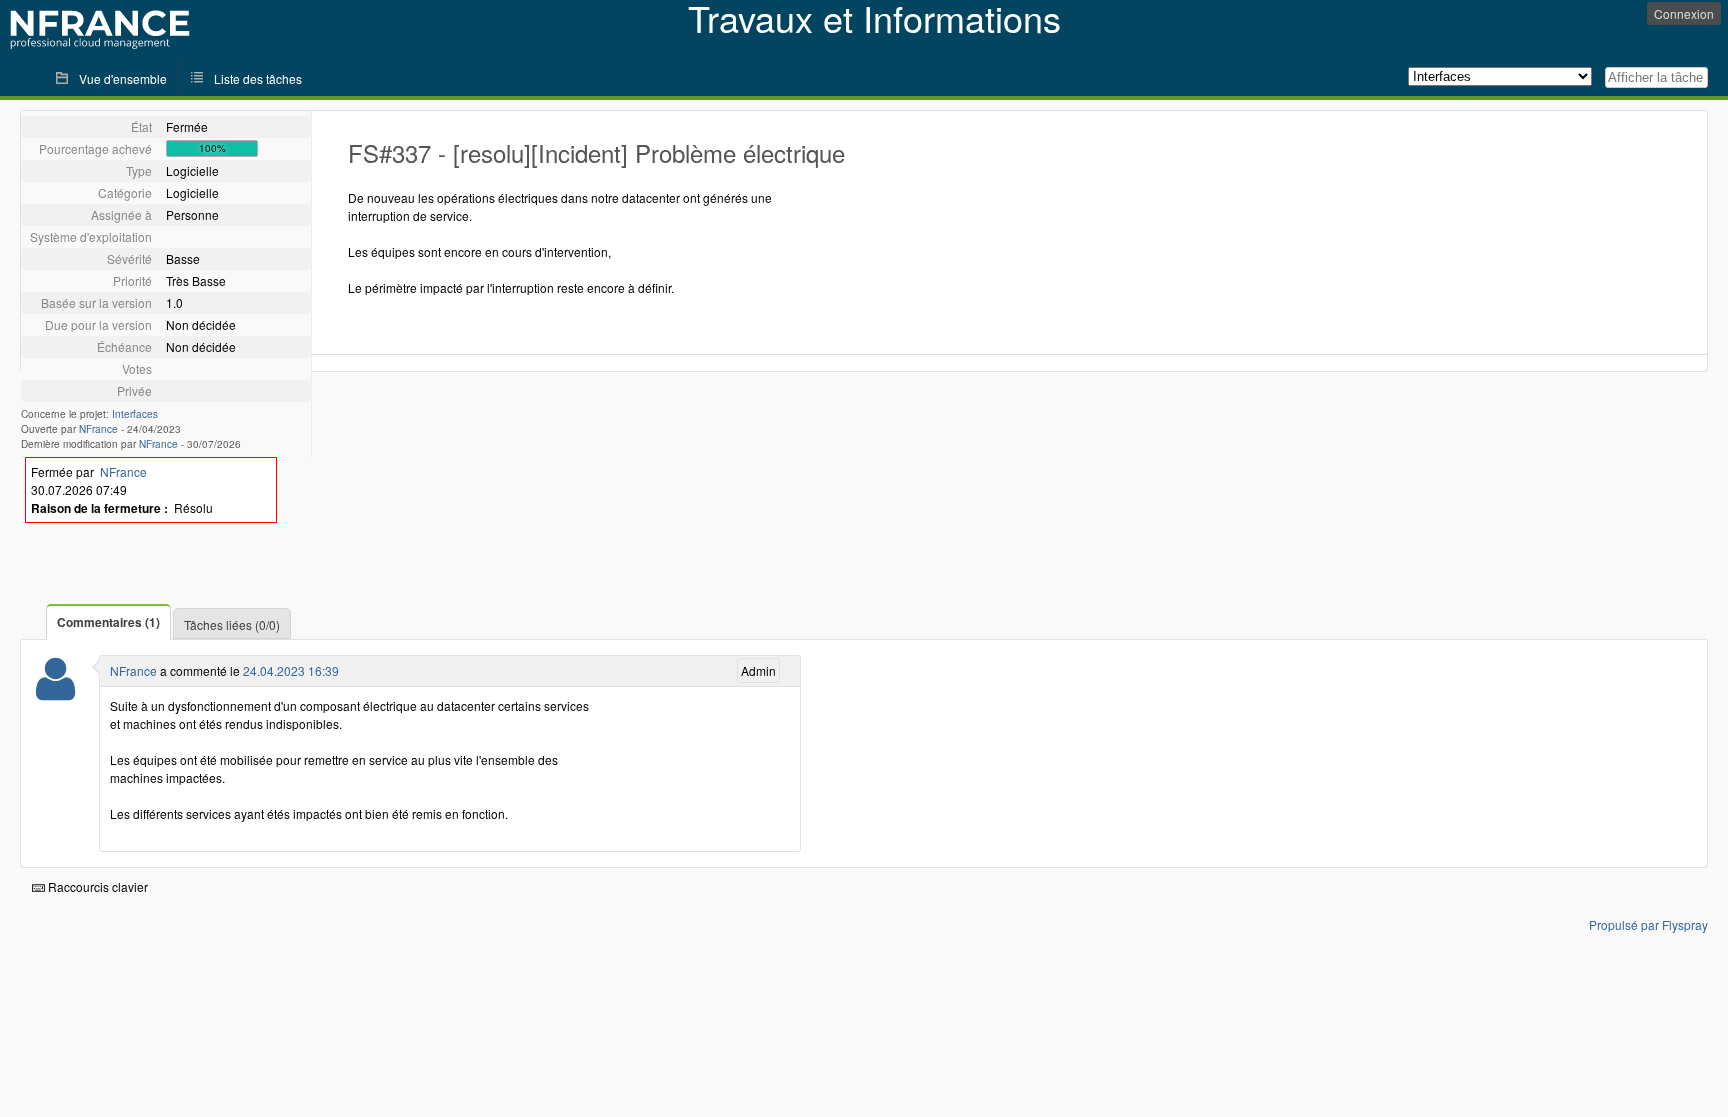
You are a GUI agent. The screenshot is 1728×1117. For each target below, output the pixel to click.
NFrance (98, 429)
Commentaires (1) (108, 622)
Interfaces (135, 414)
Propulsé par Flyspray (1648, 924)
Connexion (1684, 13)
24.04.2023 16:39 (291, 670)
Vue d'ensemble (123, 78)
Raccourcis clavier (96, 886)
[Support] (55, 691)
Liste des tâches (258, 78)
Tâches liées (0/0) (232, 624)
